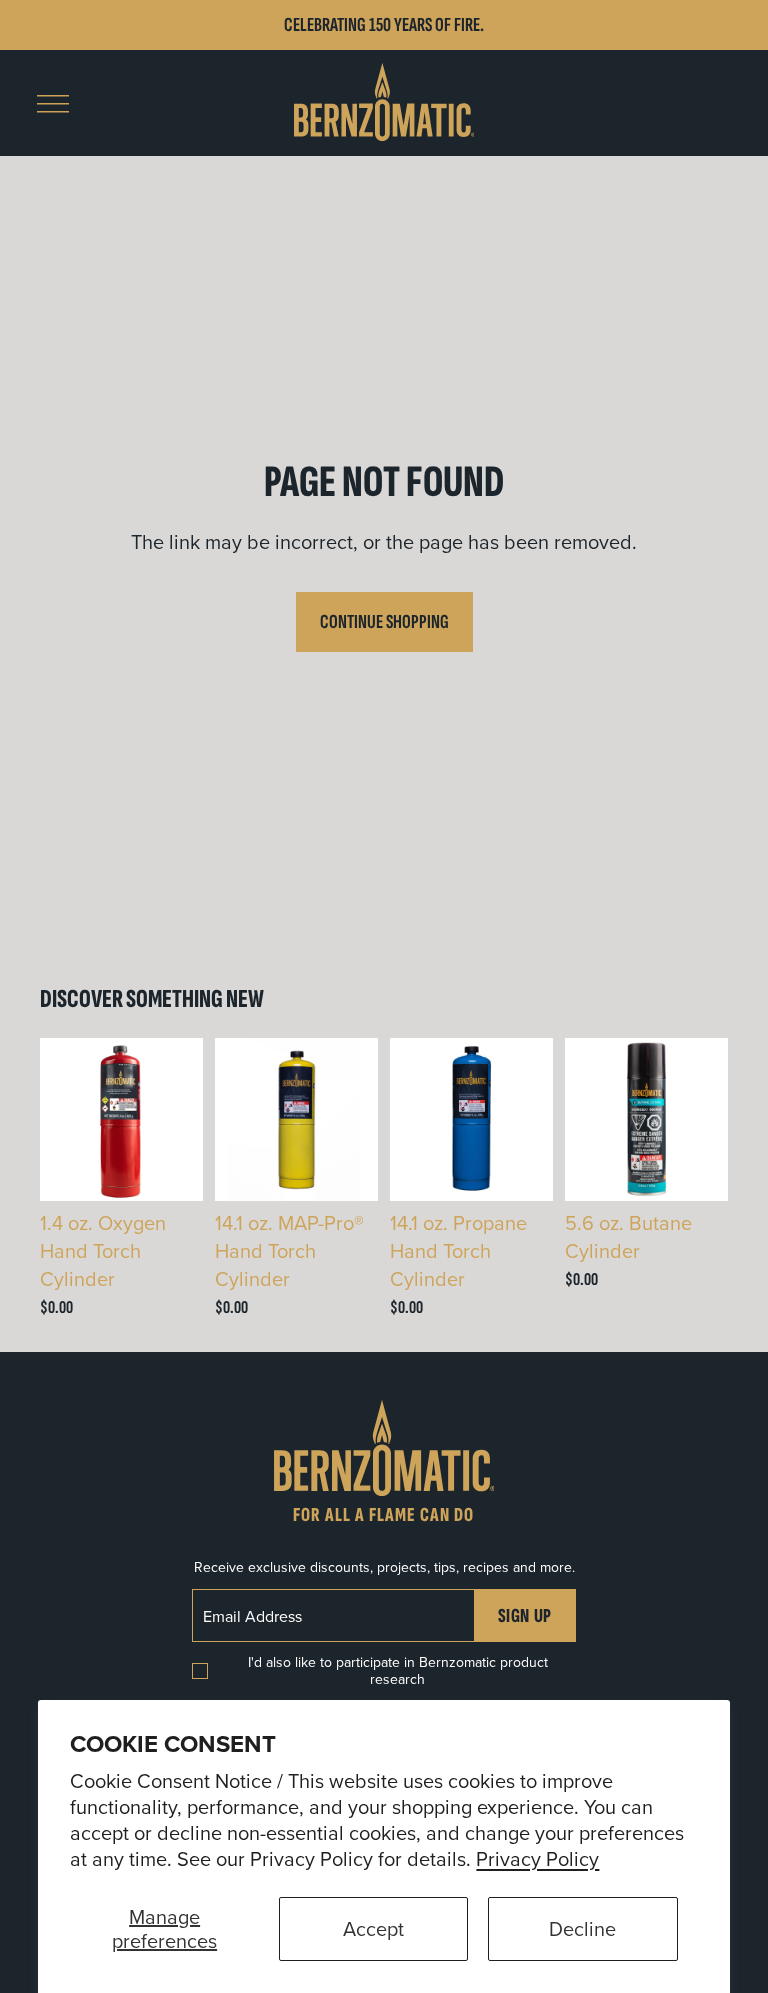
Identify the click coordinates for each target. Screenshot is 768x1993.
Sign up (525, 1616)
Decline (582, 1928)
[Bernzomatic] (384, 103)
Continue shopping (384, 622)
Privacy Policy (537, 1858)
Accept (373, 1928)
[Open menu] (53, 104)
